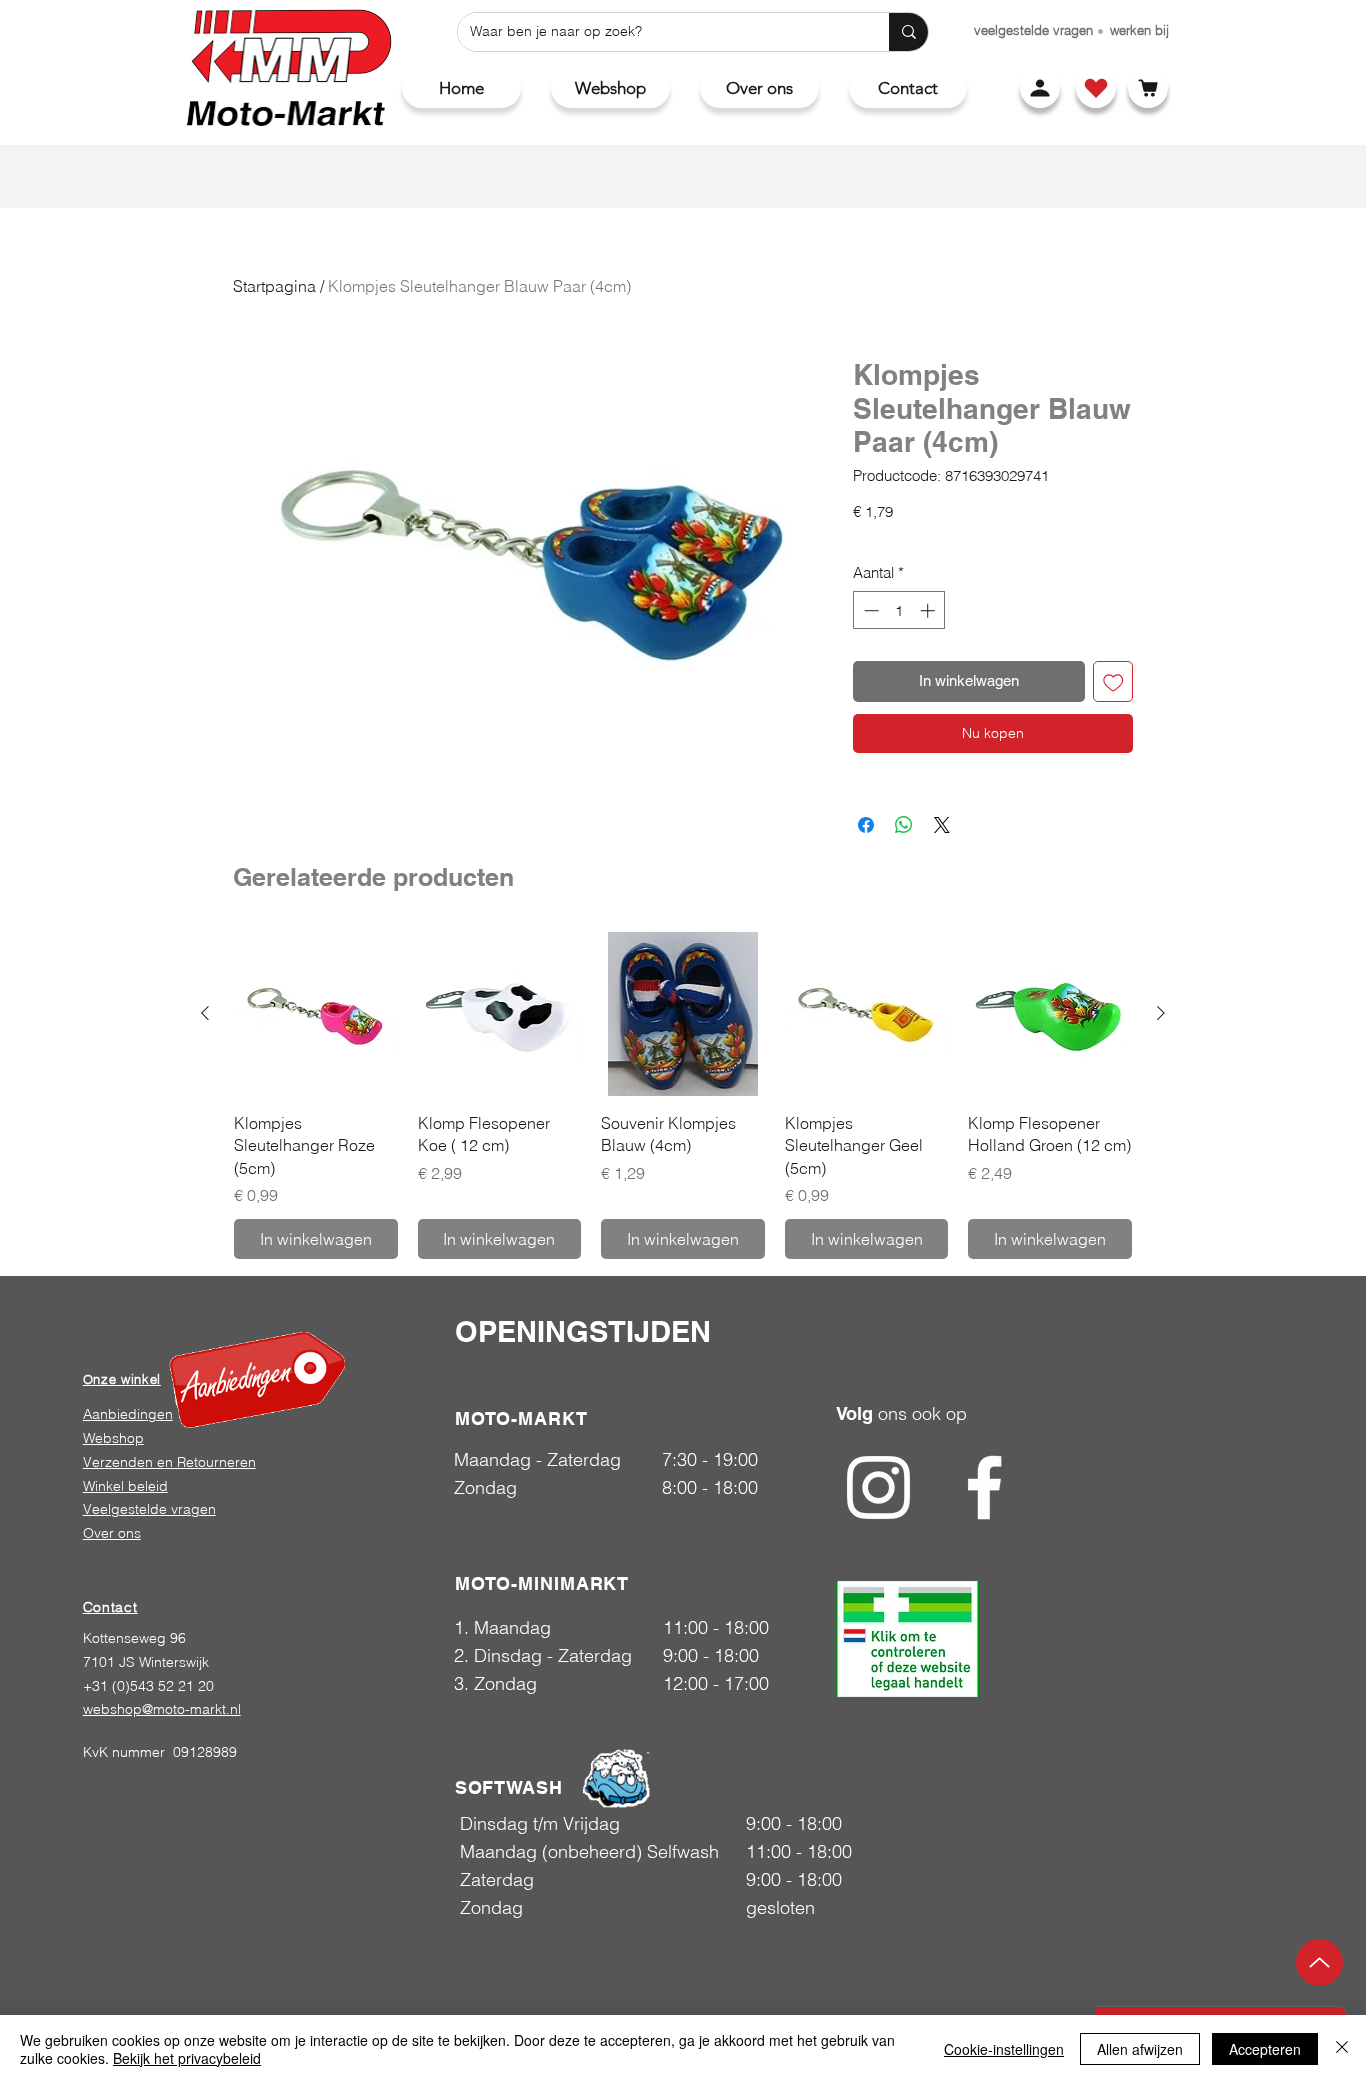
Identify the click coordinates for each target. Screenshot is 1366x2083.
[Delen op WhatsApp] (904, 825)
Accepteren (1265, 2049)
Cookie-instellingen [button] (1004, 2049)
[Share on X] (942, 825)
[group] (683, 1095)
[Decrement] (869, 610)
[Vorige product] (205, 1013)
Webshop (113, 1438)
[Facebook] (984, 1487)
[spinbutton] (899, 610)
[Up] (1319, 1962)
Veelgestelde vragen (149, 1509)
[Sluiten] (1342, 2049)
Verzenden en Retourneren (169, 1462)
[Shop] (1096, 88)
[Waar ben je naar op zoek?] (908, 32)
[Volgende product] (1161, 1013)
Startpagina (274, 286)
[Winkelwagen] (1148, 88)
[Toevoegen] (1113, 681)
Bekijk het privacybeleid (187, 2058)
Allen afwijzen (1140, 2049)
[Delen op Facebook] (866, 825)
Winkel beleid (125, 1486)
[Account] (1040, 88)
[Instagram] (878, 1487)
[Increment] (929, 610)
